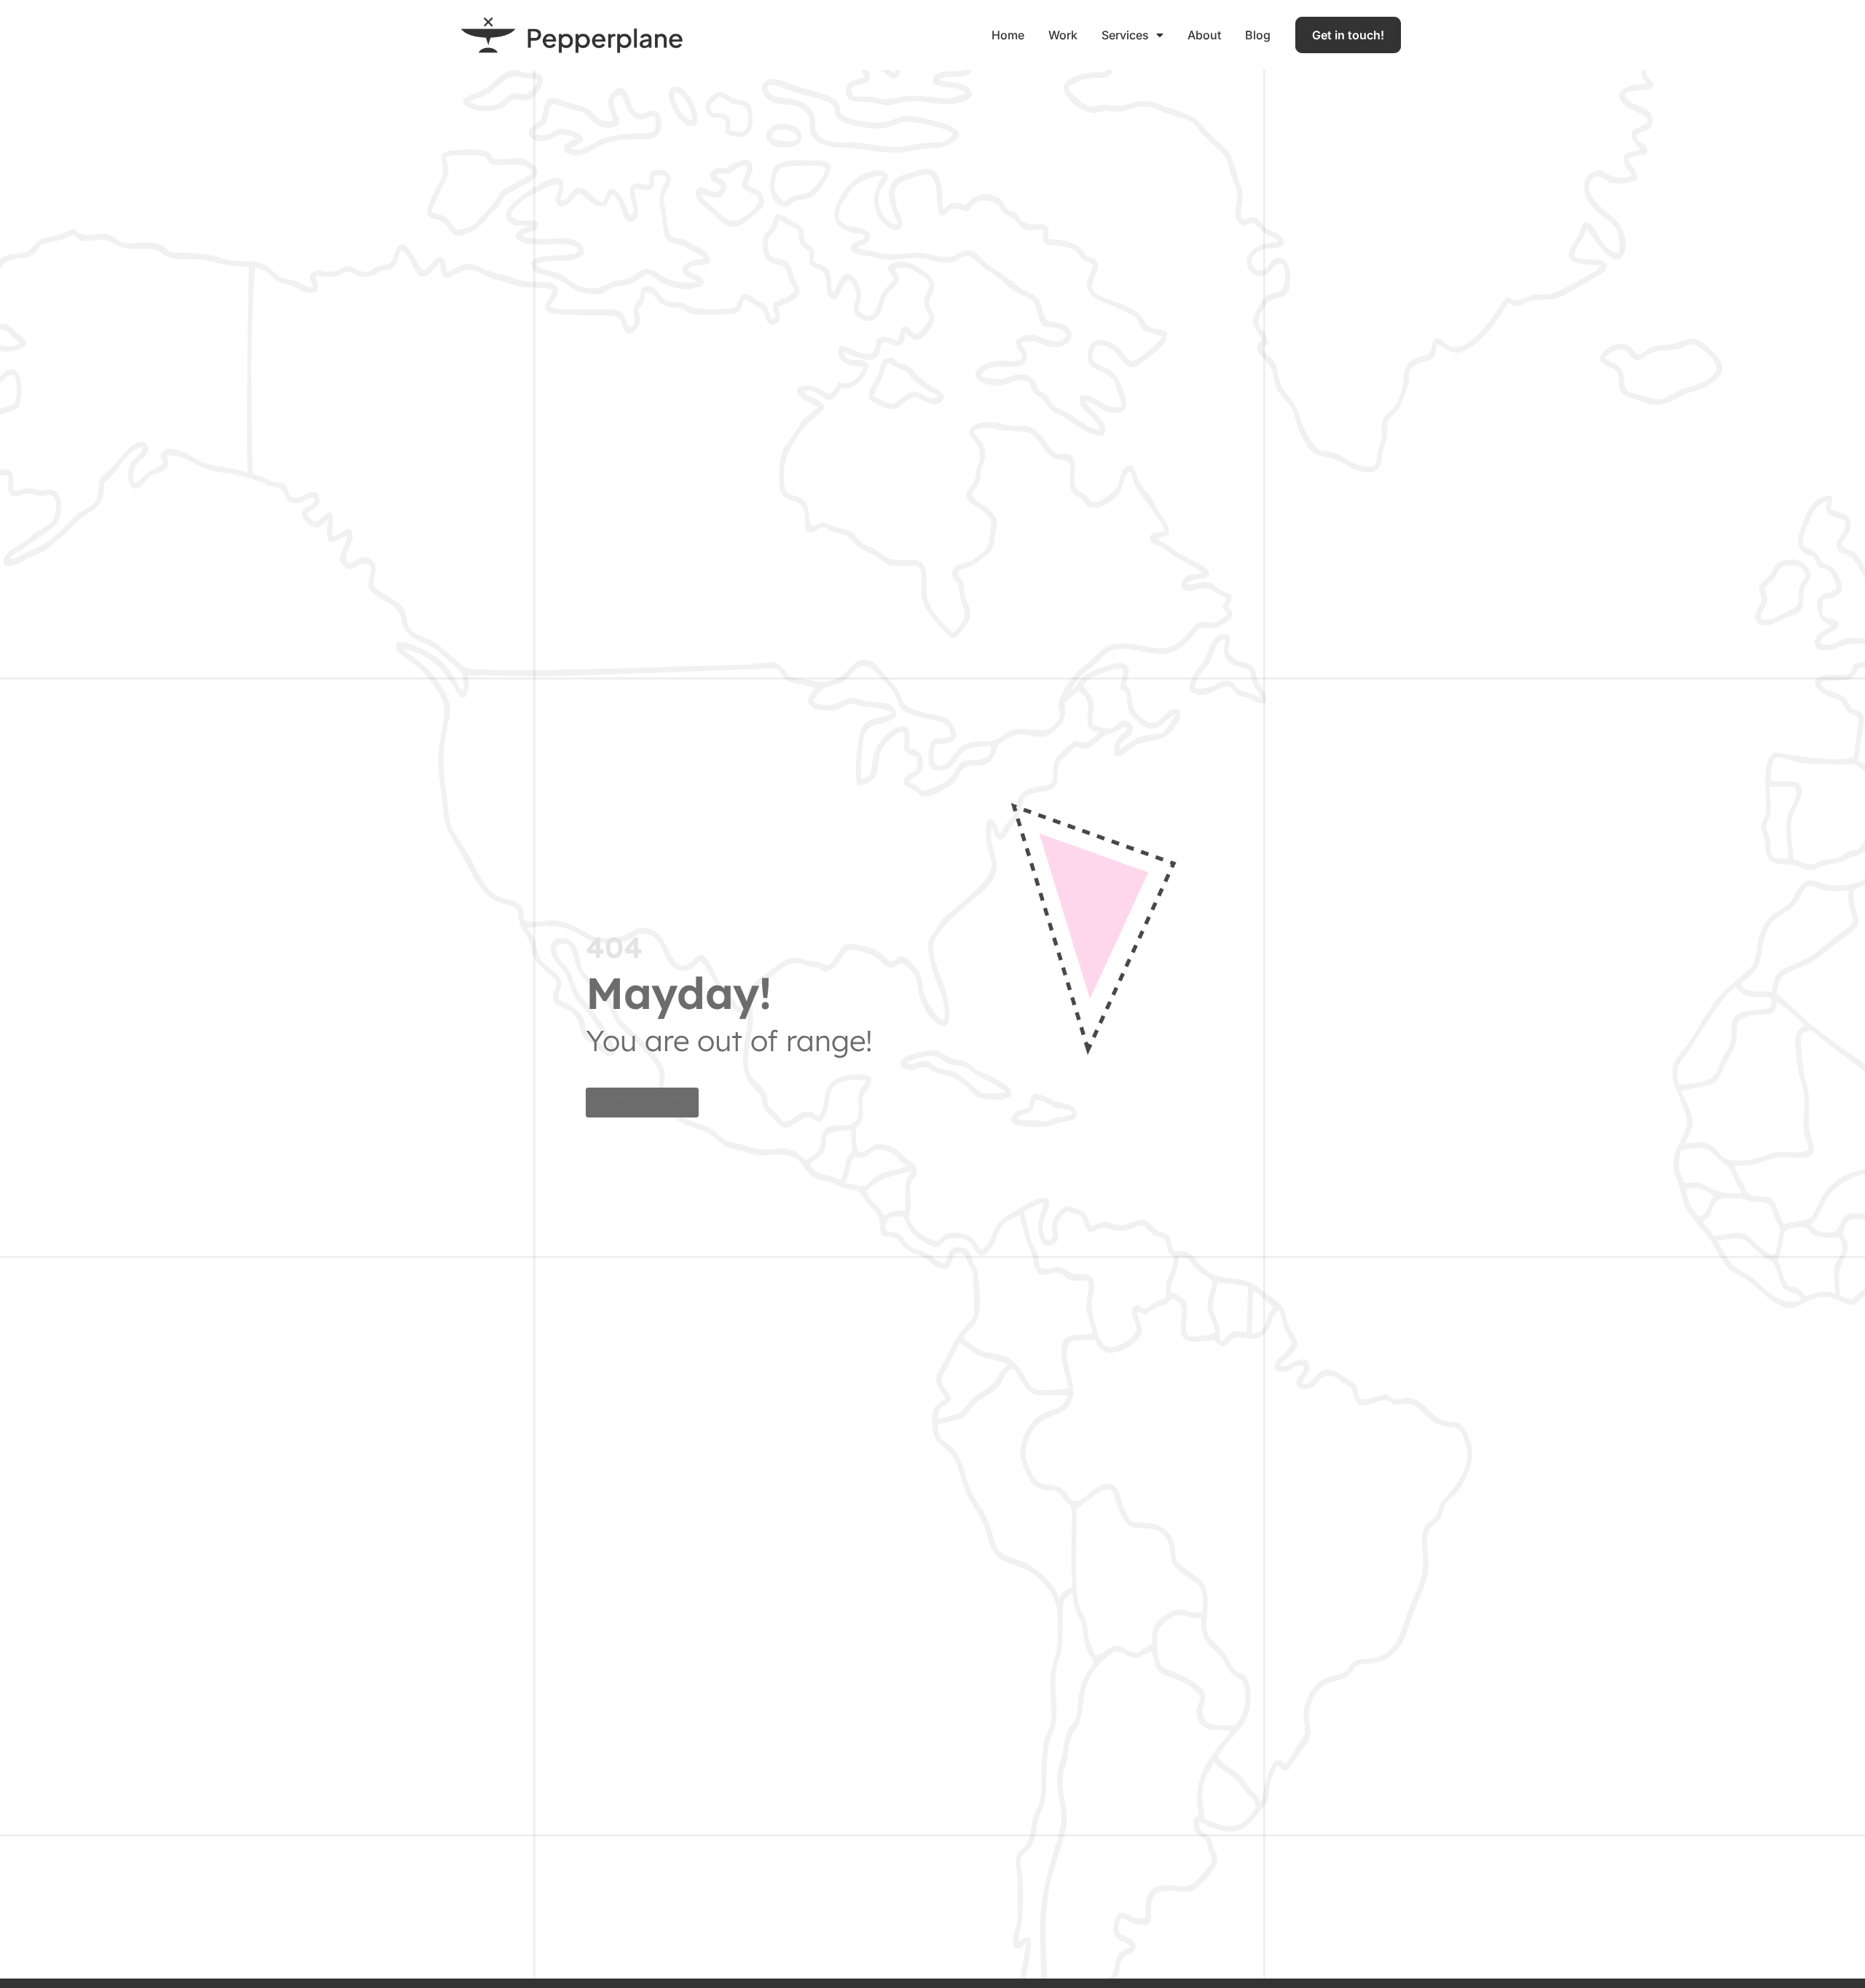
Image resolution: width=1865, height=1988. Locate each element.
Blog (1258, 35)
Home (1008, 35)
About (1204, 35)
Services (1125, 35)
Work (1063, 35)
